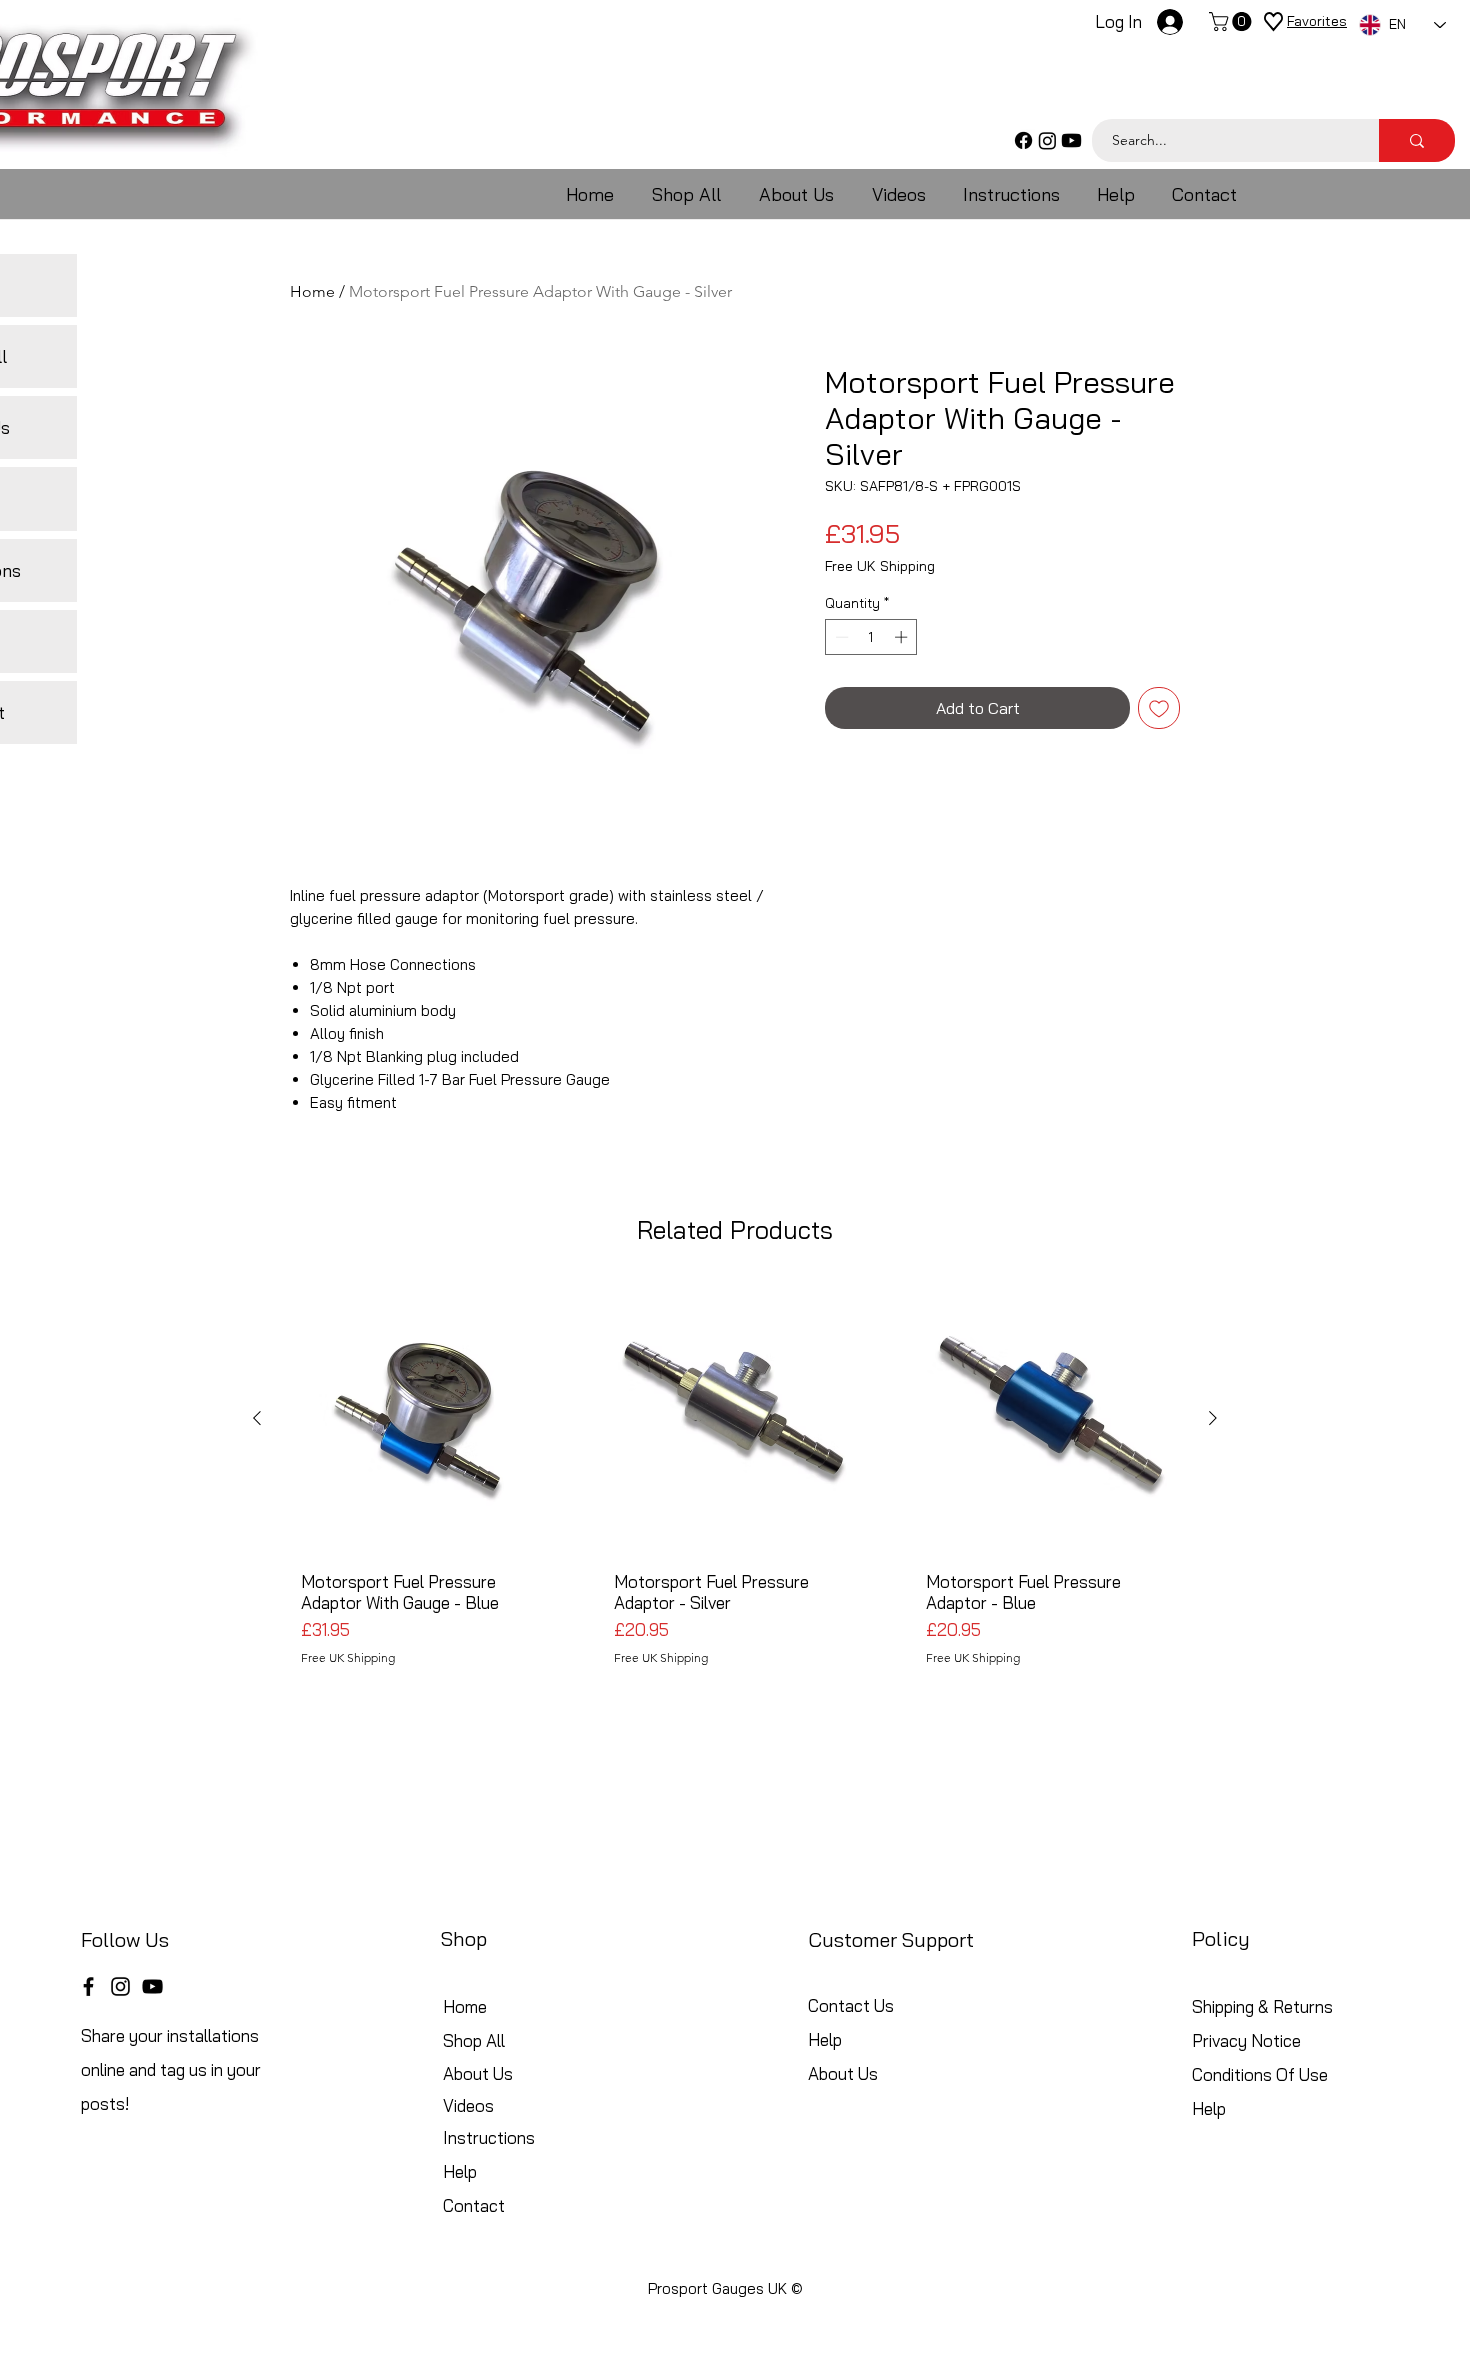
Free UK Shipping (880, 566)
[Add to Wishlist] (1159, 708)
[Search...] (1417, 140)
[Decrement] (840, 637)
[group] (735, 1482)
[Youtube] (1071, 140)
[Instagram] (1047, 140)
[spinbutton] (871, 637)
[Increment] (903, 637)
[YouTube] (152, 1986)
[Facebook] (1023, 140)
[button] (1232, 21)
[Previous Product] (257, 1418)
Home (312, 291)
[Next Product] (1213, 1418)
